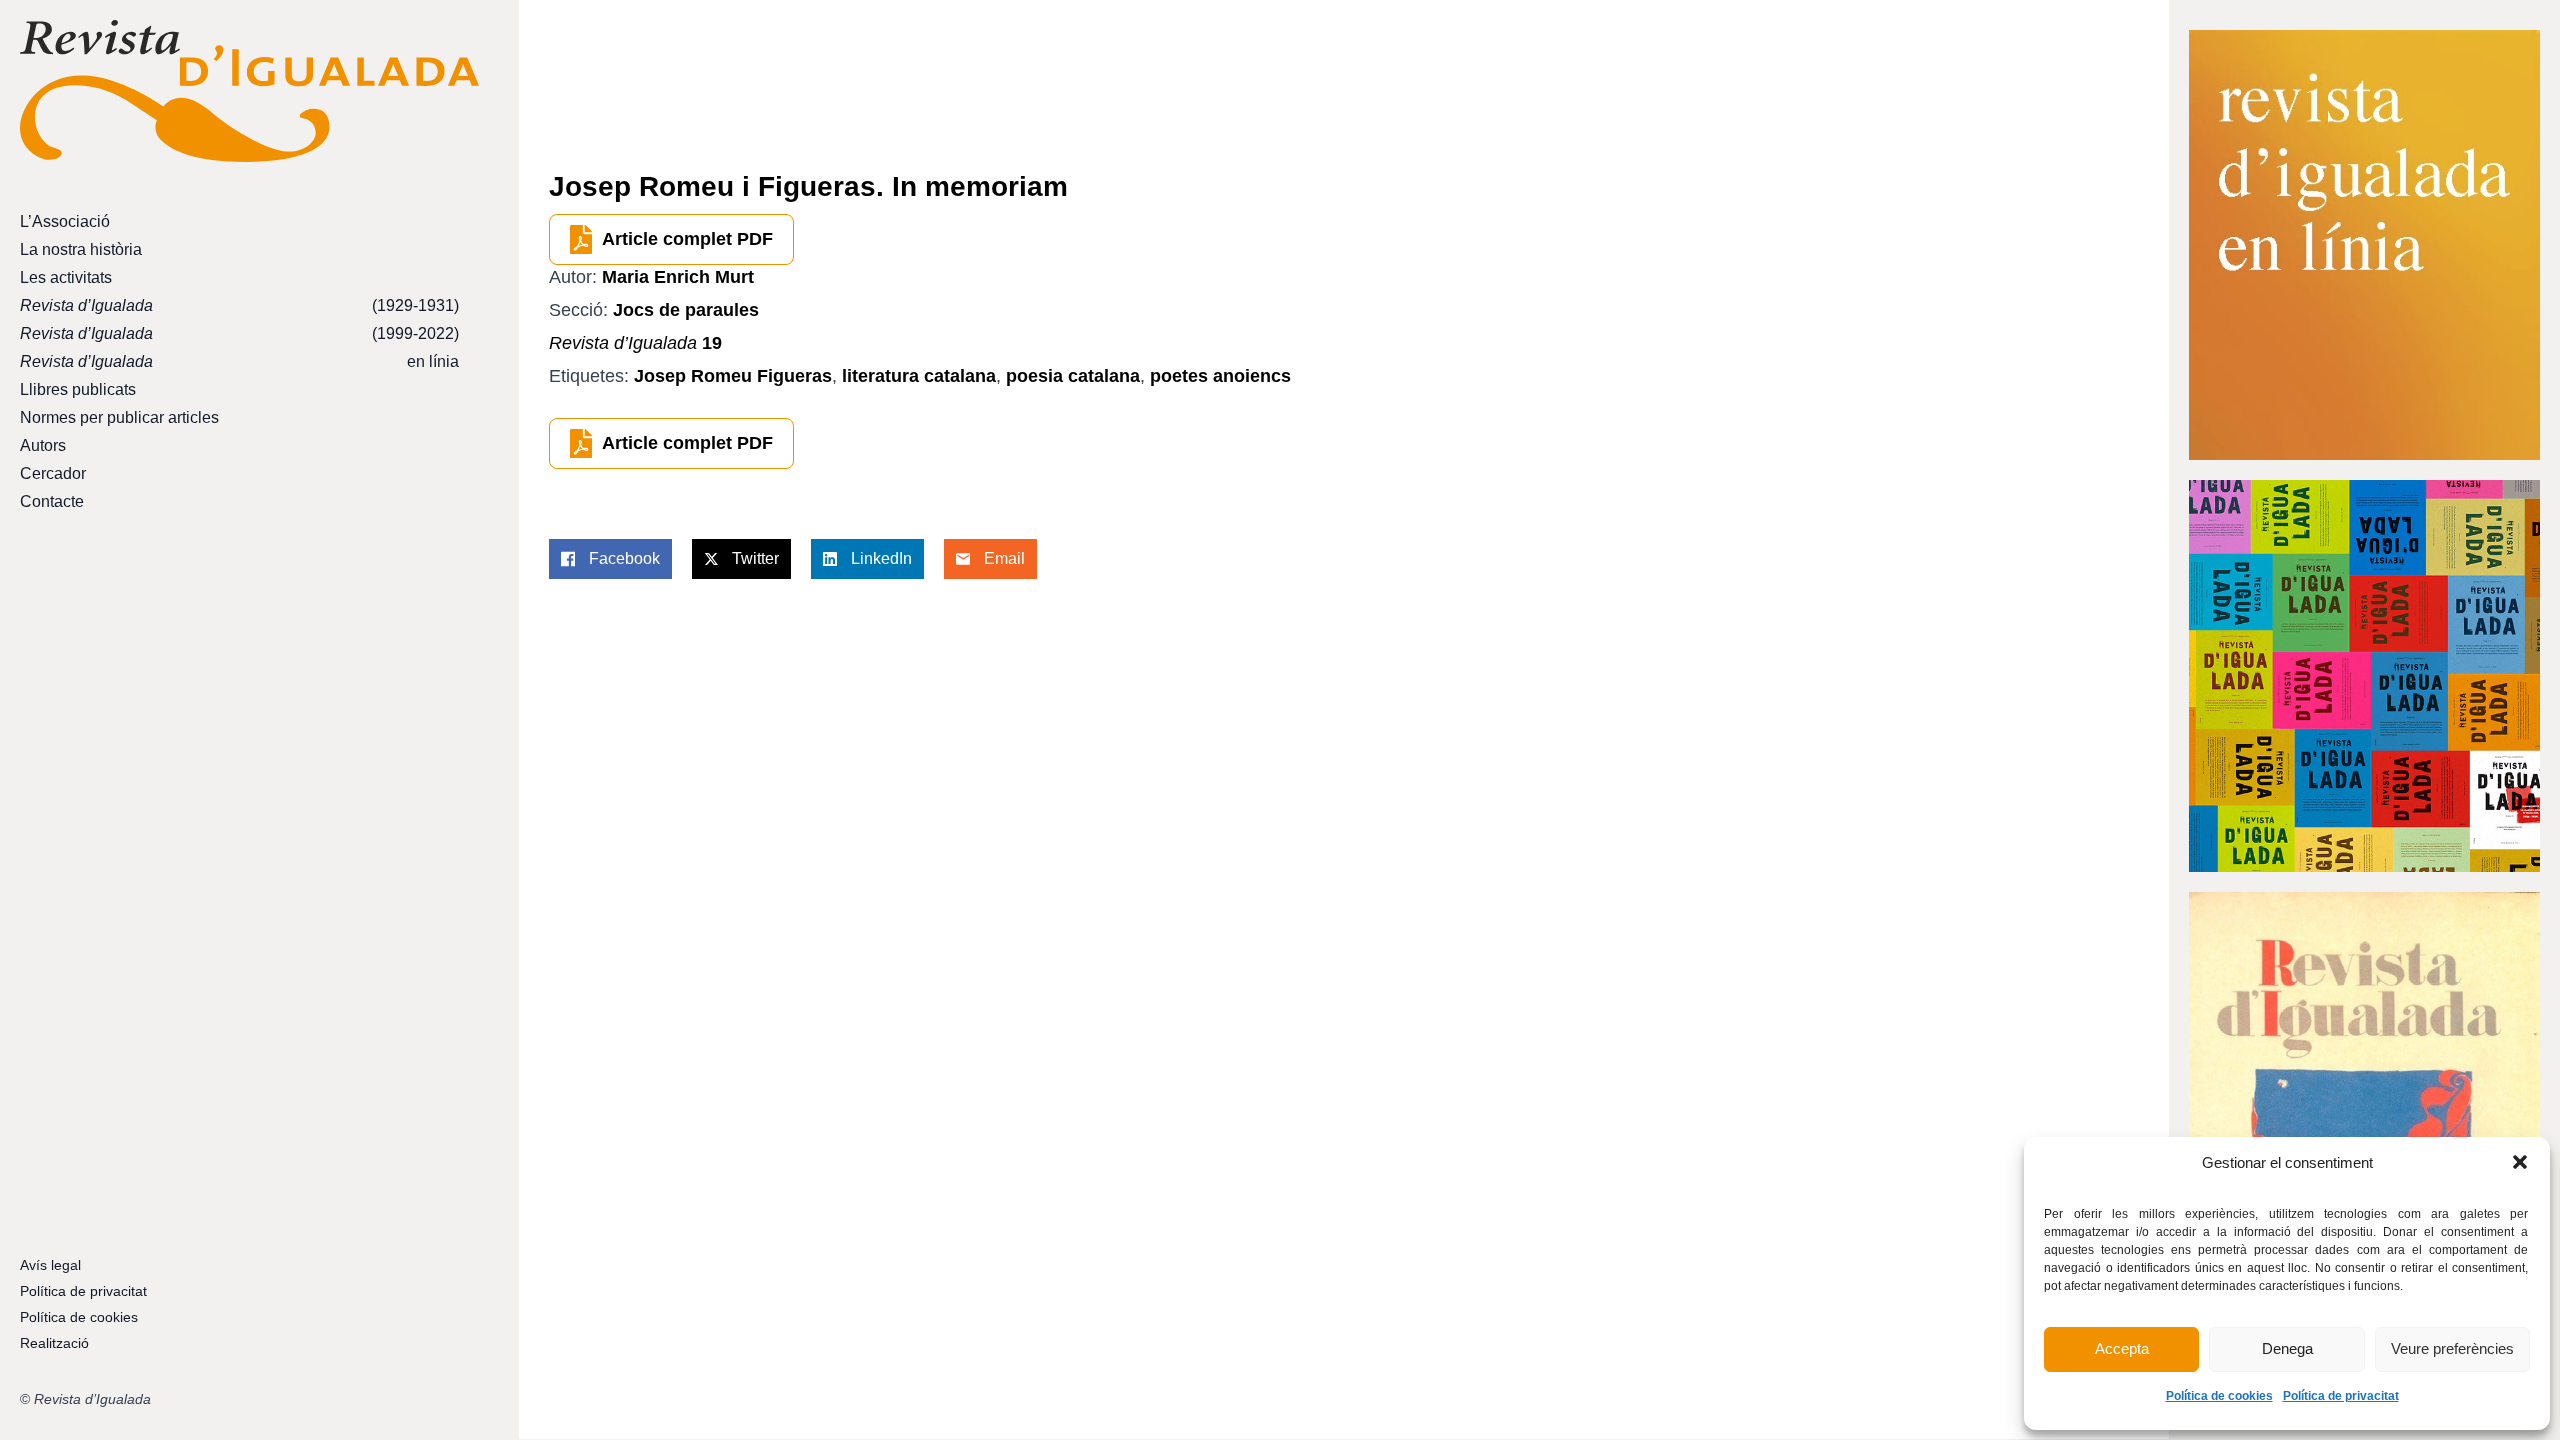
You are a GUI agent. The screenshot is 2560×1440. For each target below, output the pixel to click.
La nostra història (81, 249)
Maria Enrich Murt (678, 277)
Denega (2287, 1348)
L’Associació (65, 221)
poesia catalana (1073, 376)
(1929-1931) (239, 305)
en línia (239, 361)
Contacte (52, 501)
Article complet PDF (687, 239)
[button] (2520, 1162)
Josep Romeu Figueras (733, 376)
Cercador (53, 473)
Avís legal (50, 1265)
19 (635, 343)
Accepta (2122, 1348)
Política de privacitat (2341, 1396)
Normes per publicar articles (119, 417)
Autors (43, 445)
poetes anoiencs (1220, 376)
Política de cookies (2219, 1396)
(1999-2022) (239, 333)
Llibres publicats (78, 389)
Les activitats (66, 277)
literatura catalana (919, 376)
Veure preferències (2452, 1348)
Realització (54, 1343)
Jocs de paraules (686, 310)
